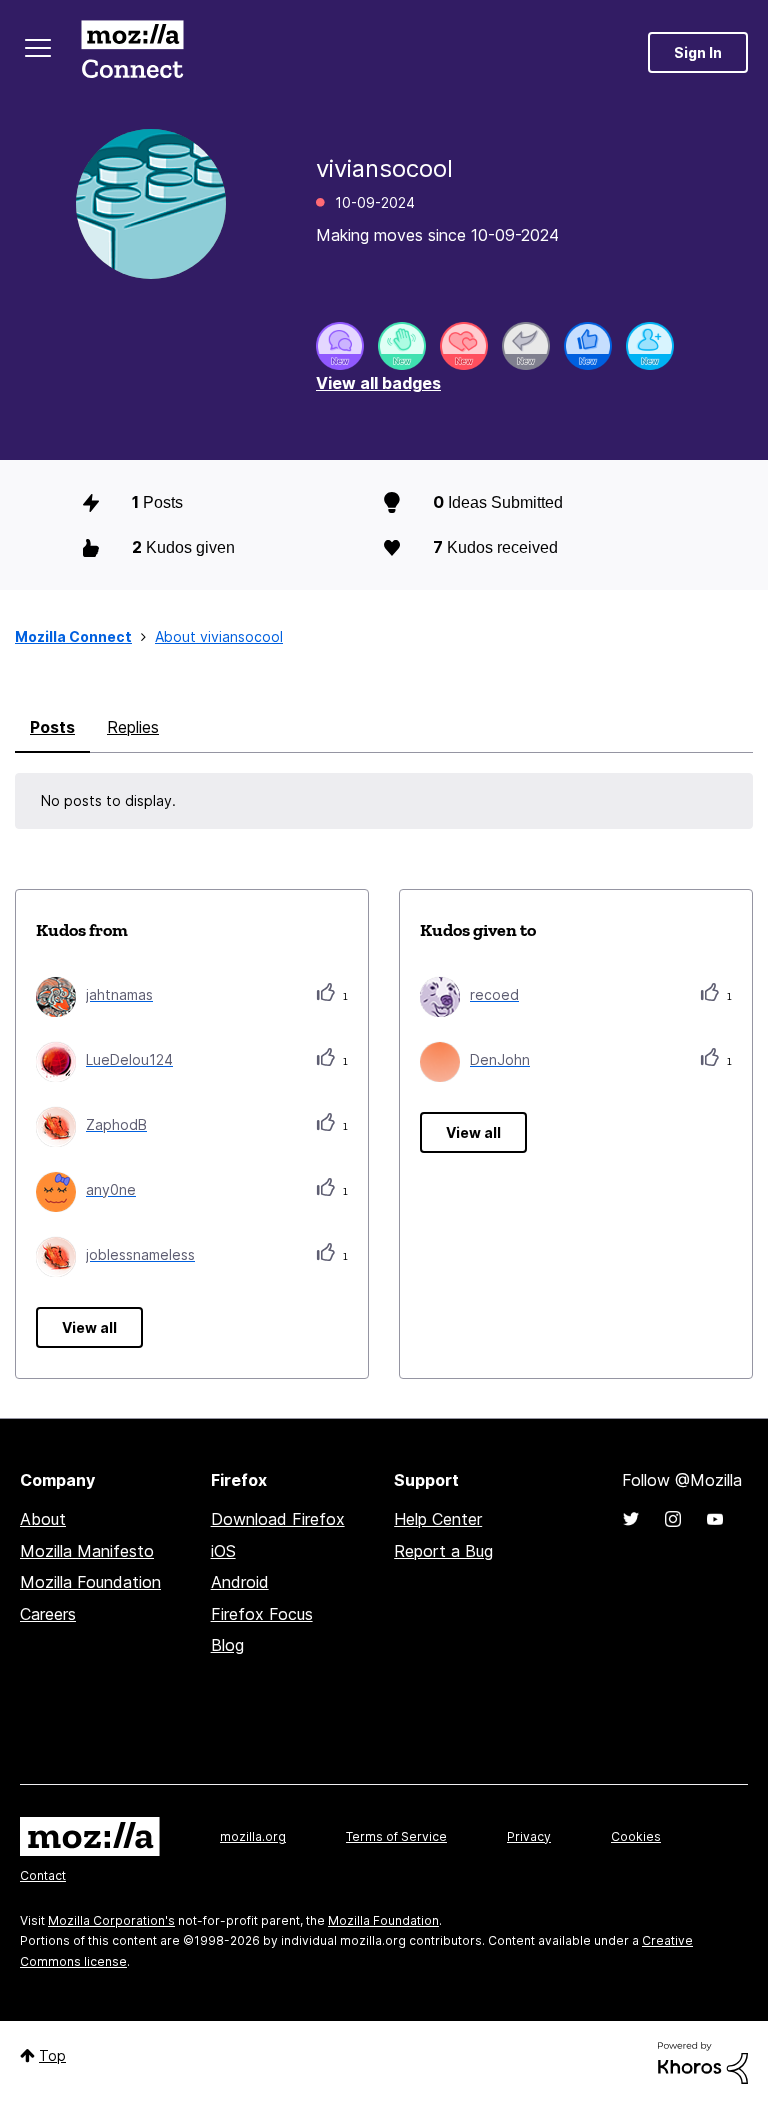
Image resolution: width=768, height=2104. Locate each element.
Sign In (698, 52)
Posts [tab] (52, 727)
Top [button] (52, 2055)
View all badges (378, 383)
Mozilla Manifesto (87, 1551)
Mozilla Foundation (90, 1582)
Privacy (529, 1836)
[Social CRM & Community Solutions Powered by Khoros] (703, 2061)
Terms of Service (396, 1836)
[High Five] (464, 346)
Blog (227, 1645)
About (43, 1519)
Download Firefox (278, 1519)
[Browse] (38, 48)
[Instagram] (673, 1519)
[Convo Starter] (340, 346)
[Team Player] (588, 346)
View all (89, 1327)
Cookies (636, 1836)
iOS (223, 1551)
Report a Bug (443, 1551)
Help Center (438, 1519)
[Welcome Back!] (402, 346)
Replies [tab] (133, 727)
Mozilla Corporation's (111, 1920)
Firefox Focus (262, 1614)
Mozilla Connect (132, 52)
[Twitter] (631, 1519)
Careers (48, 1614)
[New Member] (650, 346)
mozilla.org (253, 1836)
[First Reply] (526, 346)
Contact (43, 1875)
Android (240, 1582)
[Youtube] (715, 1519)
